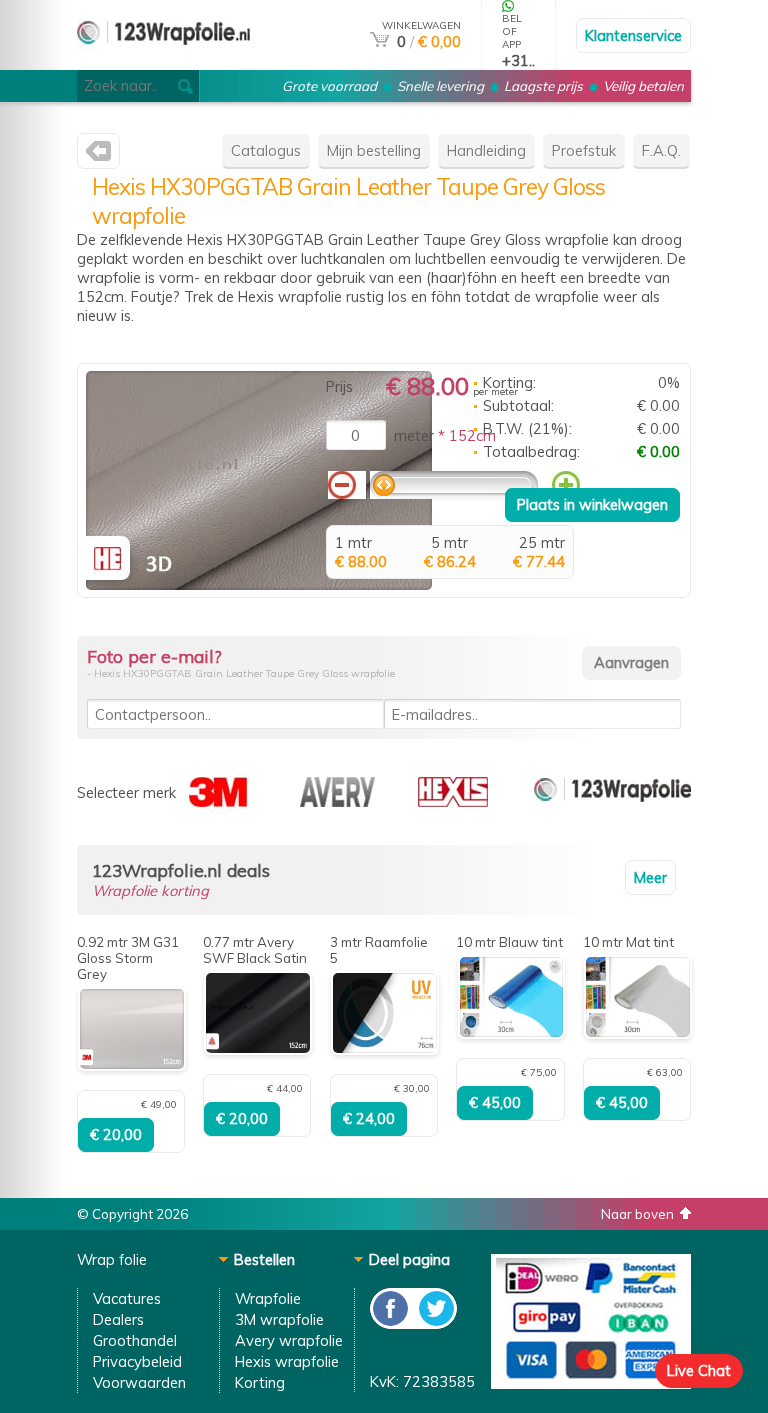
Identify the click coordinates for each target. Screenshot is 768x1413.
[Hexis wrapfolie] (98, 155)
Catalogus (266, 150)
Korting (260, 1382)
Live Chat (699, 1370)
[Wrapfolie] (163, 61)
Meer (650, 877)
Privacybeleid (137, 1361)
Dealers (118, 1319)
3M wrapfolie (279, 1319)
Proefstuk (584, 150)
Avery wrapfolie (289, 1340)
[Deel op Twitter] (435, 1323)
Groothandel (135, 1340)
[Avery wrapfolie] (337, 801)
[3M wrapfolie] (218, 801)
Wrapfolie (268, 1298)
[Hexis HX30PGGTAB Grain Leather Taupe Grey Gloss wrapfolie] (259, 584)
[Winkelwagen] (379, 41)
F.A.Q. (661, 150)
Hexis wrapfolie (287, 1361)
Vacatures (127, 1298)
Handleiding (486, 150)
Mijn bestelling (374, 150)
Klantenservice (633, 35)
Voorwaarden (139, 1382)
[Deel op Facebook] (391, 1323)
